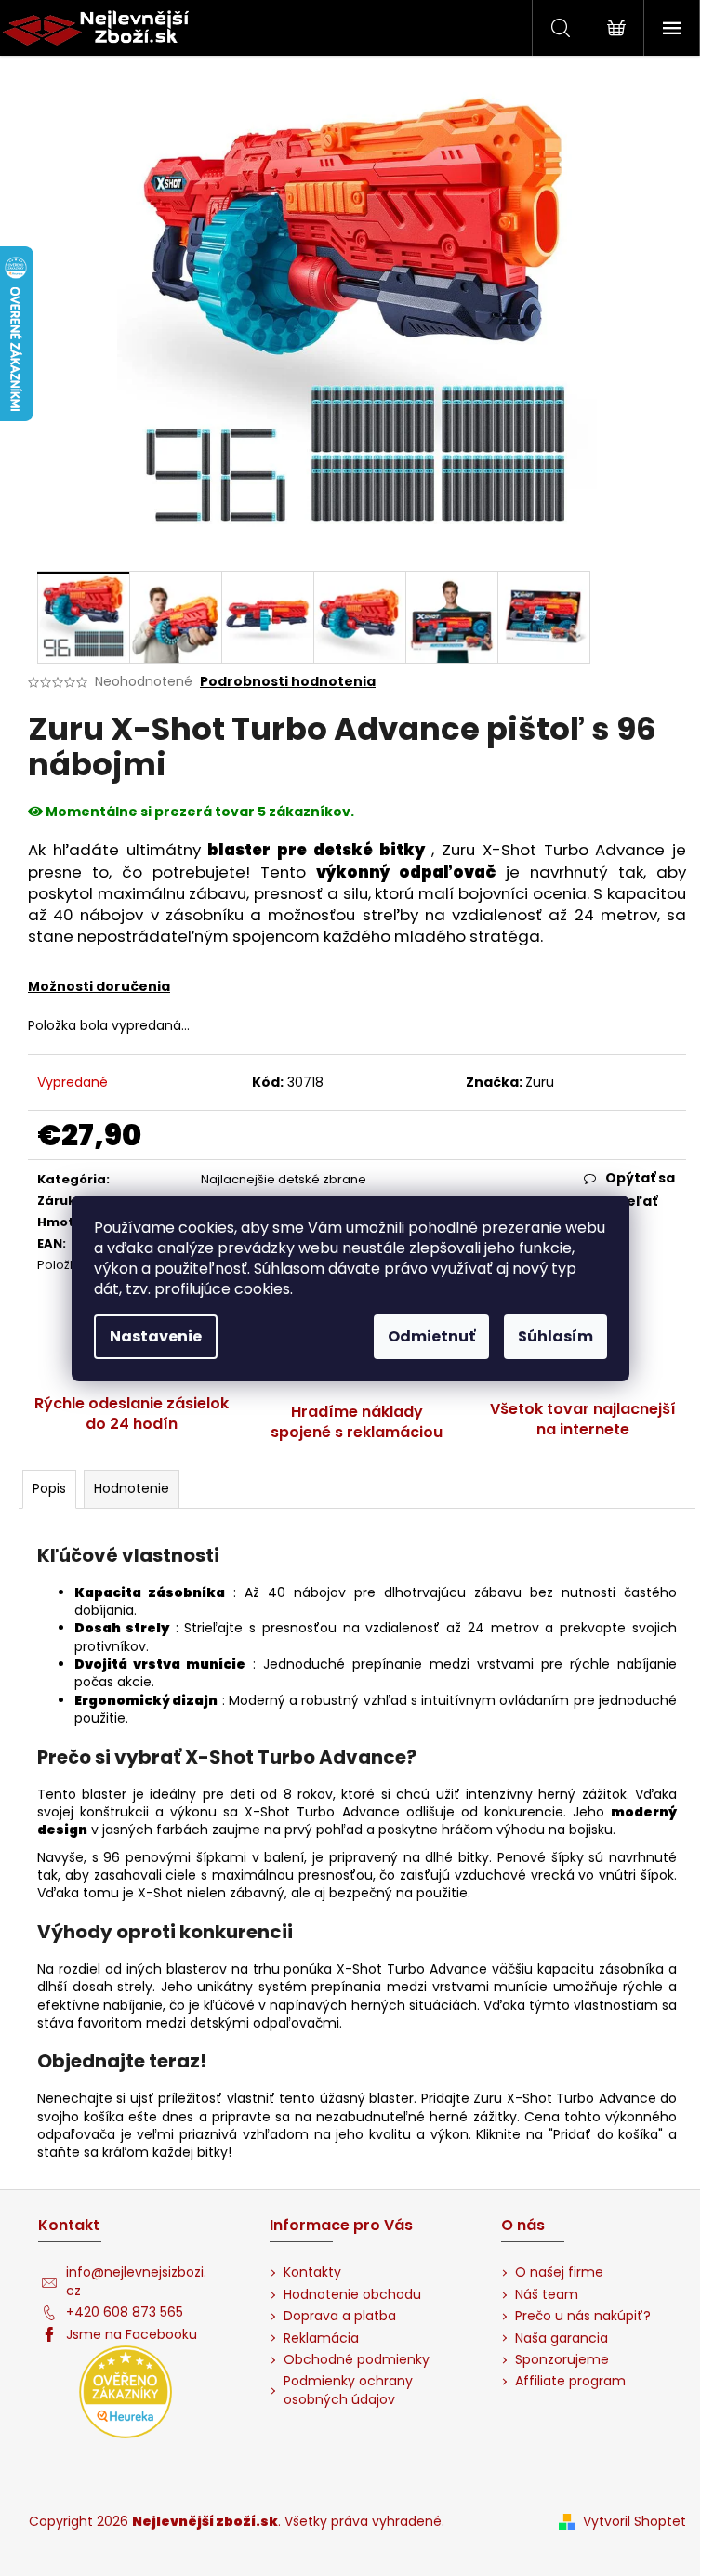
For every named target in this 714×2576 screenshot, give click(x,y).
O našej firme (559, 2272)
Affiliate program (570, 2381)
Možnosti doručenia (99, 986)
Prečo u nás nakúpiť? (583, 2316)
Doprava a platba (340, 2316)
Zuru (540, 1082)
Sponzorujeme (562, 2360)
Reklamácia (321, 2338)
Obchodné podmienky (357, 2360)
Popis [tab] (49, 1488)
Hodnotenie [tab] (132, 1488)
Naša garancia (562, 2338)
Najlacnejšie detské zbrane (284, 1179)
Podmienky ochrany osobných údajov (348, 2390)
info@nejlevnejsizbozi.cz (136, 2281)
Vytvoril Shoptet (635, 2522)
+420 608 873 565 (125, 2312)
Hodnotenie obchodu (352, 2295)
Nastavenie (156, 1336)
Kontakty (312, 2272)
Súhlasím (555, 1336)
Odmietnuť (431, 1336)
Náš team (547, 2295)
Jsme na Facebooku (132, 2335)
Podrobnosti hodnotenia (288, 682)
